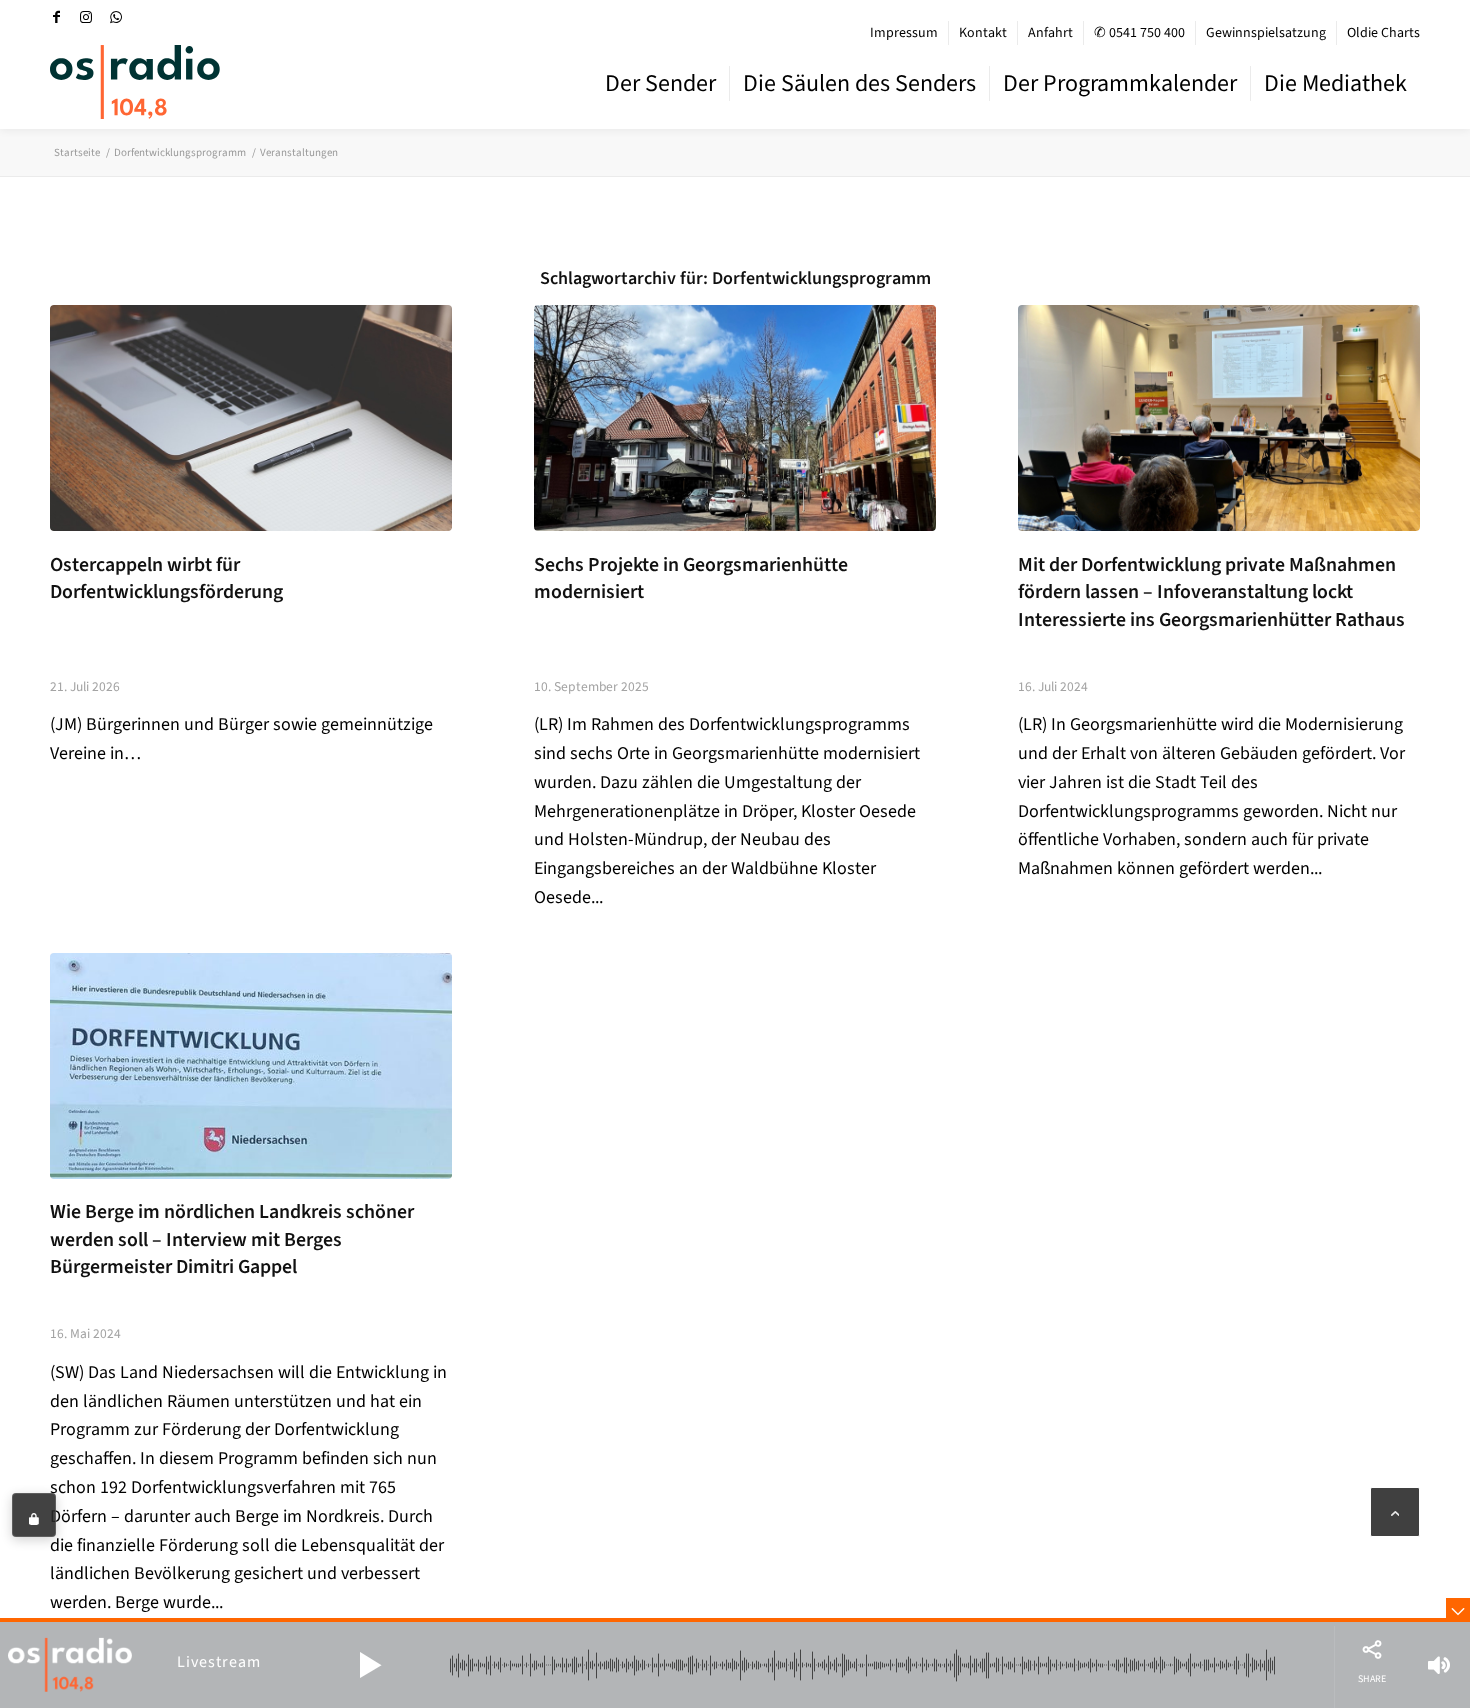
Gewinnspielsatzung (1266, 33)
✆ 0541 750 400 (1139, 33)
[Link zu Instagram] (86, 17)
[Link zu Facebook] (56, 17)
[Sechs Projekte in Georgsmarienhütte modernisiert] (735, 418)
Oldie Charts (1383, 33)
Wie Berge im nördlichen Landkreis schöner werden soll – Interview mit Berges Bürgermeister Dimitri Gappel (232, 1239)
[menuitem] (904, 33)
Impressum (904, 33)
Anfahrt (1050, 33)
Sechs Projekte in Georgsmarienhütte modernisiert (691, 579)
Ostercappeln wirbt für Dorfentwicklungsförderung (166, 579)
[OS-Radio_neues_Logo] (135, 82)
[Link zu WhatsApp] (116, 17)
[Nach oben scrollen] (1395, 1512)
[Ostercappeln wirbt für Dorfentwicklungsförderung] (251, 418)
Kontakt (983, 33)
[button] (370, 1665)
